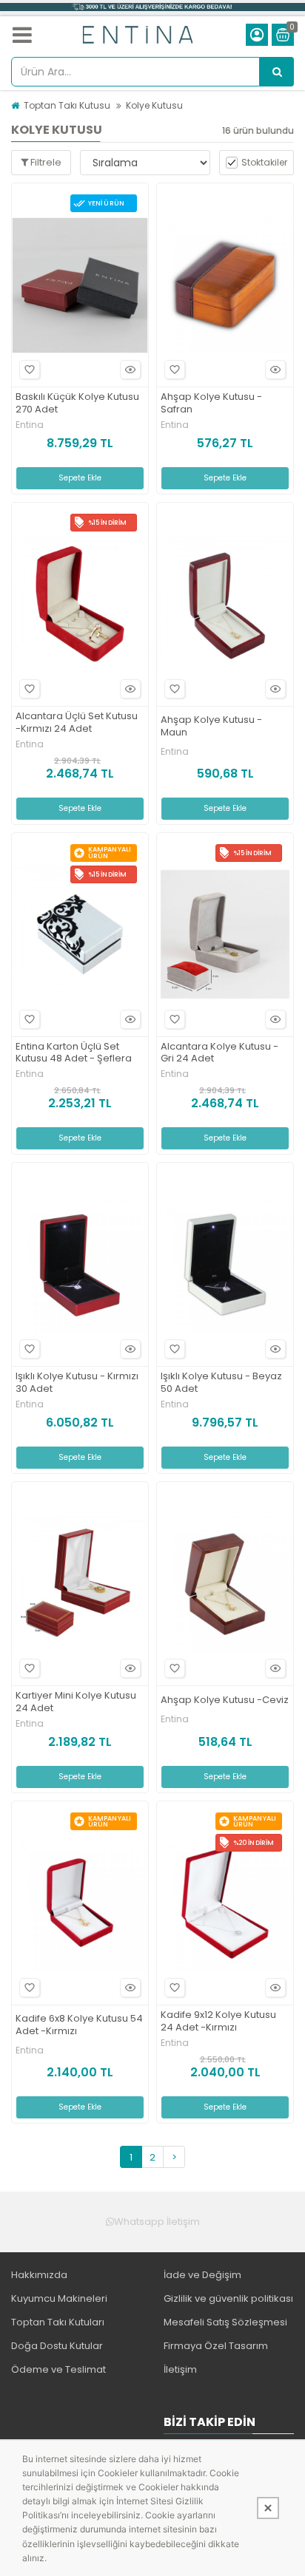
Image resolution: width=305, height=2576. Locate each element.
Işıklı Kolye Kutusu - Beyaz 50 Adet (221, 1383)
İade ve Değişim (202, 2275)
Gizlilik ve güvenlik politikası (228, 2298)
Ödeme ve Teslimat (58, 2369)
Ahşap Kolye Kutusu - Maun (211, 727)
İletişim (180, 2369)
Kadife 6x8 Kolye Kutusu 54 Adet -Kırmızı (79, 2025)
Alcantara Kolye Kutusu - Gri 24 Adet (219, 1053)
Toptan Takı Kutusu (67, 105)
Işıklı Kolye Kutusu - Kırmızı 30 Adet (77, 1383)
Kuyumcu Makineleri (59, 2298)
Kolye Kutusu (154, 105)
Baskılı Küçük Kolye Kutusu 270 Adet (77, 404)
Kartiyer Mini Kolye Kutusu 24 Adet (76, 1702)
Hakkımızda (39, 2275)
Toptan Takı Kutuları (58, 2322)
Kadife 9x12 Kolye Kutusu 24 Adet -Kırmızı (218, 2022)
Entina (30, 425)
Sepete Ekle (80, 478)
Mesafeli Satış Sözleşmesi (225, 2322)
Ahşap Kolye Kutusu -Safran (211, 404)
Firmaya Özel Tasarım (216, 2346)
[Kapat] (268, 2508)
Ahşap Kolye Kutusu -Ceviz (225, 1700)
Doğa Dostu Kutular (57, 2346)
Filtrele (45, 162)
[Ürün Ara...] (277, 72)
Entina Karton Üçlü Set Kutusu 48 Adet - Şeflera (74, 1053)
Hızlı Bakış (130, 370)
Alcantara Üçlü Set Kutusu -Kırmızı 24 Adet (77, 723)
